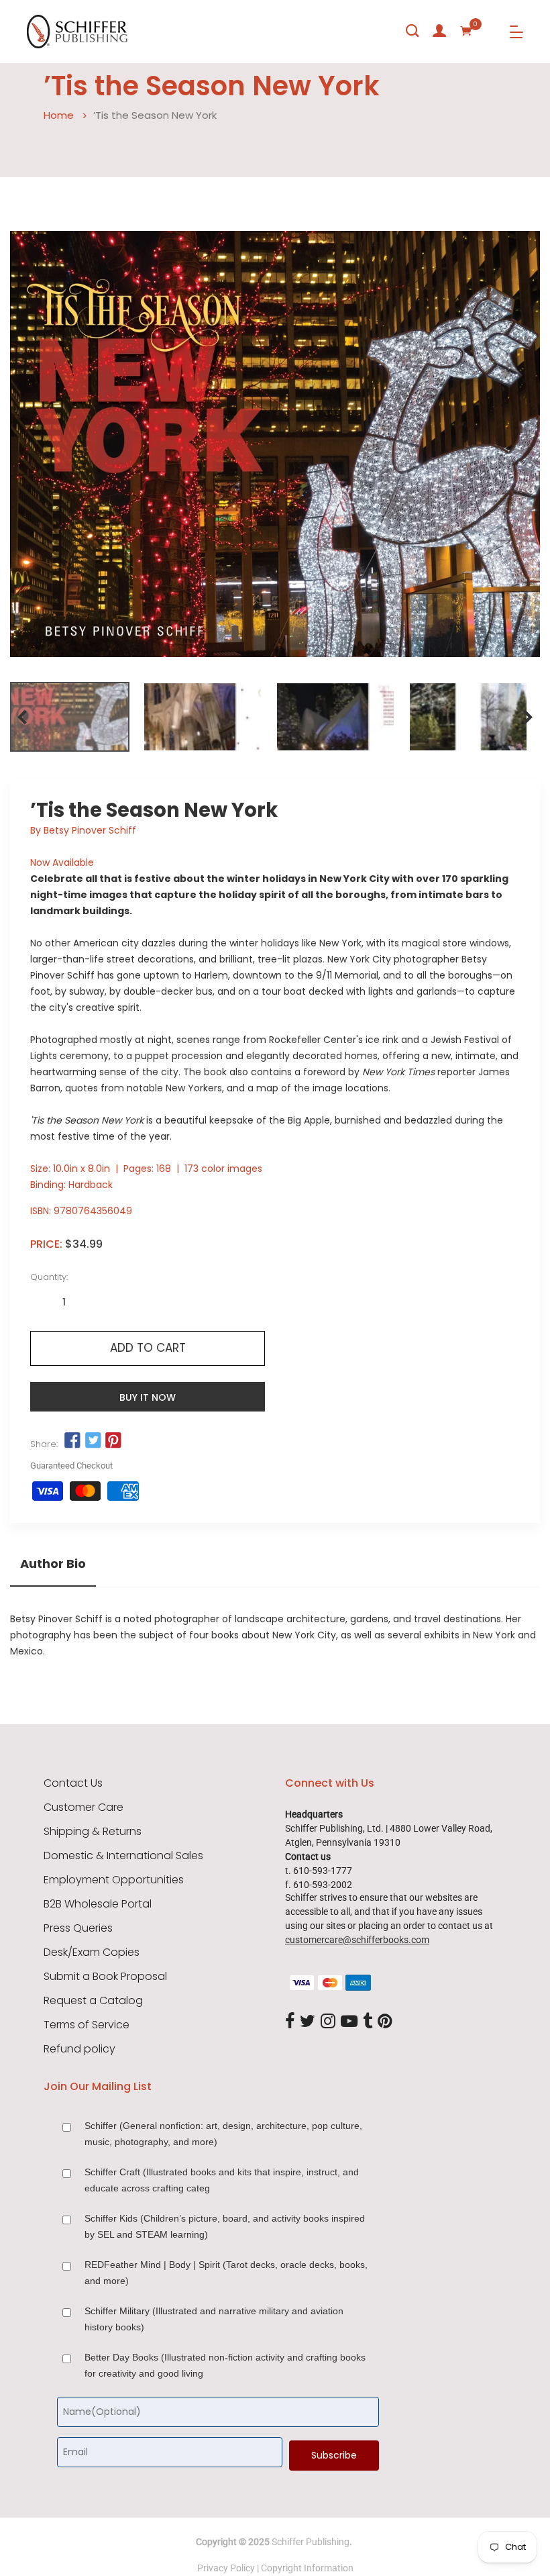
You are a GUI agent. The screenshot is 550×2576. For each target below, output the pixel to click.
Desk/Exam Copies (92, 1952)
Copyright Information (307, 2568)
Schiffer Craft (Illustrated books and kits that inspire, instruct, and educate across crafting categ (222, 2180)
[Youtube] (349, 2022)
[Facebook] (290, 2022)
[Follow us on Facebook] (72, 1441)
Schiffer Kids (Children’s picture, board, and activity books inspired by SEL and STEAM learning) (225, 2226)
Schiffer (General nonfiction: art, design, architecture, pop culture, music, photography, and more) (223, 2134)
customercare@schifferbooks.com (357, 1940)
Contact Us (73, 1783)
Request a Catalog (93, 2001)
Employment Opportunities (114, 1880)
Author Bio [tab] (53, 1564)
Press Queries (78, 1928)
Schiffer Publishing (311, 2542)
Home (59, 115)
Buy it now (148, 1397)
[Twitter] (308, 2022)
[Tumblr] (368, 2022)
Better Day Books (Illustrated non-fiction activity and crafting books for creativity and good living (225, 2365)
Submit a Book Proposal (105, 1977)
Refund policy (79, 2049)
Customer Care (84, 1807)
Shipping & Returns (93, 1832)
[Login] (439, 31)
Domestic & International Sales (123, 1856)
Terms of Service (87, 2025)
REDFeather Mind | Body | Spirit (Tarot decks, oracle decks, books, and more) (226, 2273)
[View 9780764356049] (70, 717)
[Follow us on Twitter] (93, 1441)
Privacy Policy (226, 2568)
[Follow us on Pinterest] (113, 1441)
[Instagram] (328, 2022)
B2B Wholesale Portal (98, 1904)
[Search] (412, 31)
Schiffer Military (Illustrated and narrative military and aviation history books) (214, 2319)
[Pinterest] (385, 2022)
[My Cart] (466, 31)
